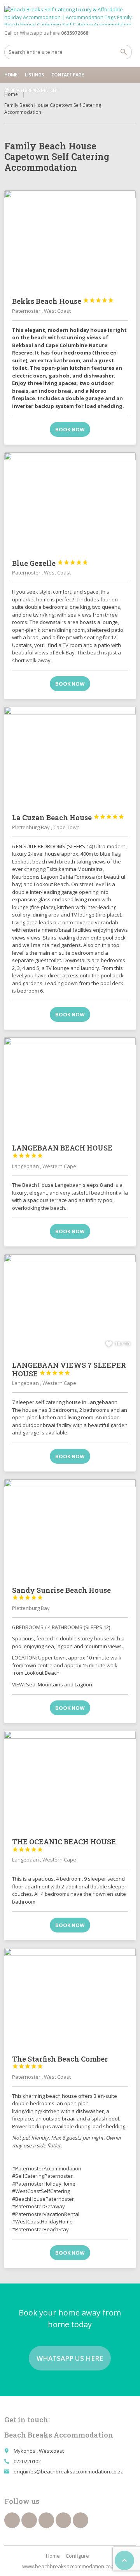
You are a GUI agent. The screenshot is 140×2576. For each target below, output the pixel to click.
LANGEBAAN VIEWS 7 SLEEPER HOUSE (69, 1369)
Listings (34, 75)
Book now (70, 429)
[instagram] (63, 2520)
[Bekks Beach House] (70, 240)
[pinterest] (46, 2520)
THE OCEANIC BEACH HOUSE (64, 1845)
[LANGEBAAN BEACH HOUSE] (70, 1087)
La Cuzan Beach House (68, 817)
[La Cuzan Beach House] (70, 756)
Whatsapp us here (70, 2358)
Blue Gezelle (50, 563)
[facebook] (12, 2520)
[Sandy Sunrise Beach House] (70, 1529)
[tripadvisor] (80, 2520)
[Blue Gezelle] (70, 502)
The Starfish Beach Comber (60, 2062)
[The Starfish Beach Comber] (70, 1998)
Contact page (67, 75)
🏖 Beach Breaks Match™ (32, 90)
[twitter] (29, 2520)
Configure (77, 2556)
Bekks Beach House (63, 301)
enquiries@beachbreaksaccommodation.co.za (69, 2471)
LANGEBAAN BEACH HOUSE (62, 1151)
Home (11, 75)
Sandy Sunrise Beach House (61, 1593)
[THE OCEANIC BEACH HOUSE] (70, 1780)
